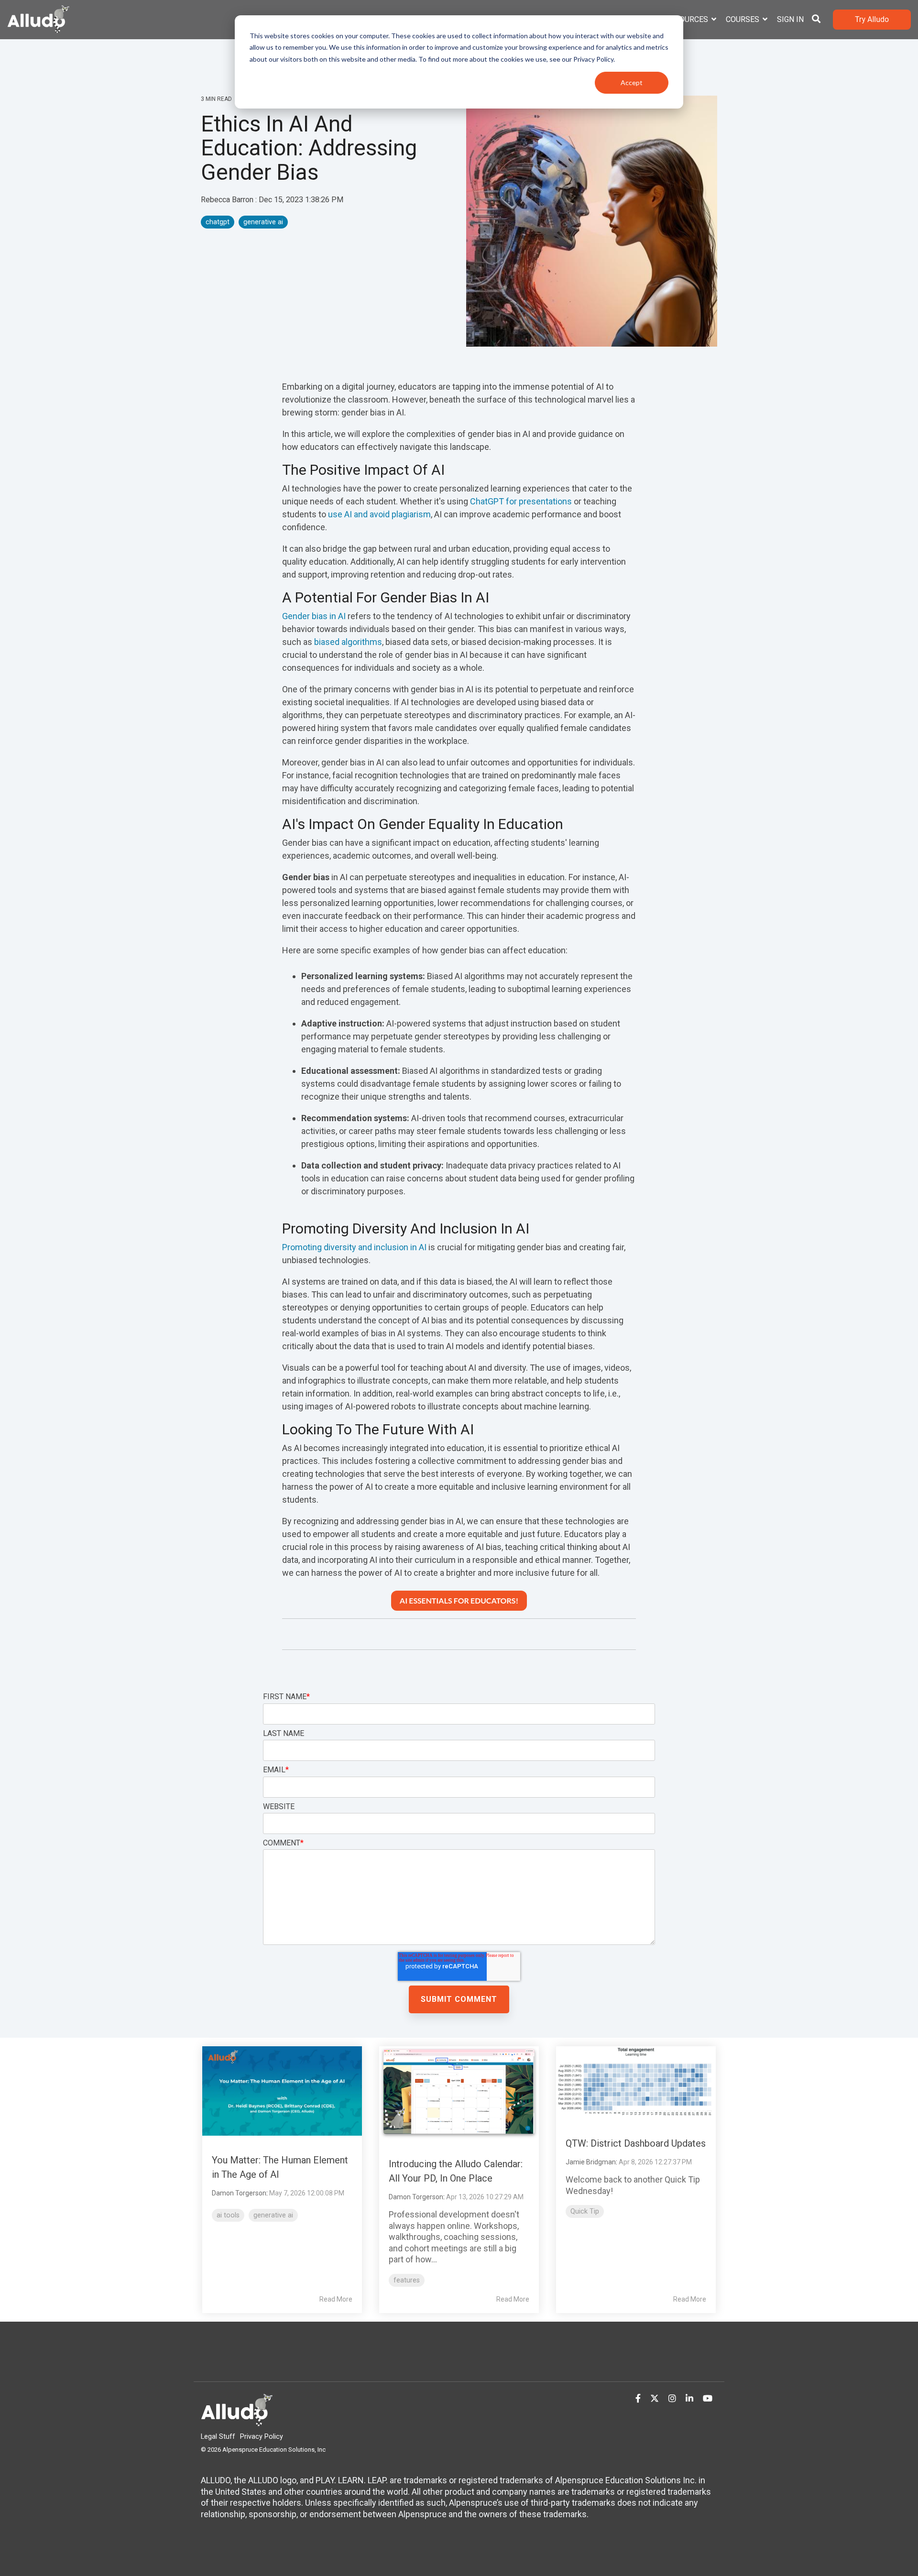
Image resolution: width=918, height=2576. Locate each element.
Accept (632, 82)
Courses (743, 19)
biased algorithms (348, 642)
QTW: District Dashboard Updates (636, 2143)
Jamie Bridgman (591, 2162)
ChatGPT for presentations (521, 501)
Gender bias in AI (314, 616)
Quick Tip (585, 2211)
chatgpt (218, 222)
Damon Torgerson (239, 2193)
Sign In (790, 19)
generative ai (263, 222)
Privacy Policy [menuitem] (262, 2437)
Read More (336, 2299)
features (407, 2280)
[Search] (816, 20)
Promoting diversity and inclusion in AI (354, 1247)
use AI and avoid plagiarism (379, 514)
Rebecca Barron (228, 200)
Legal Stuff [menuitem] (218, 2437)
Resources (688, 19)
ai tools (228, 2215)
